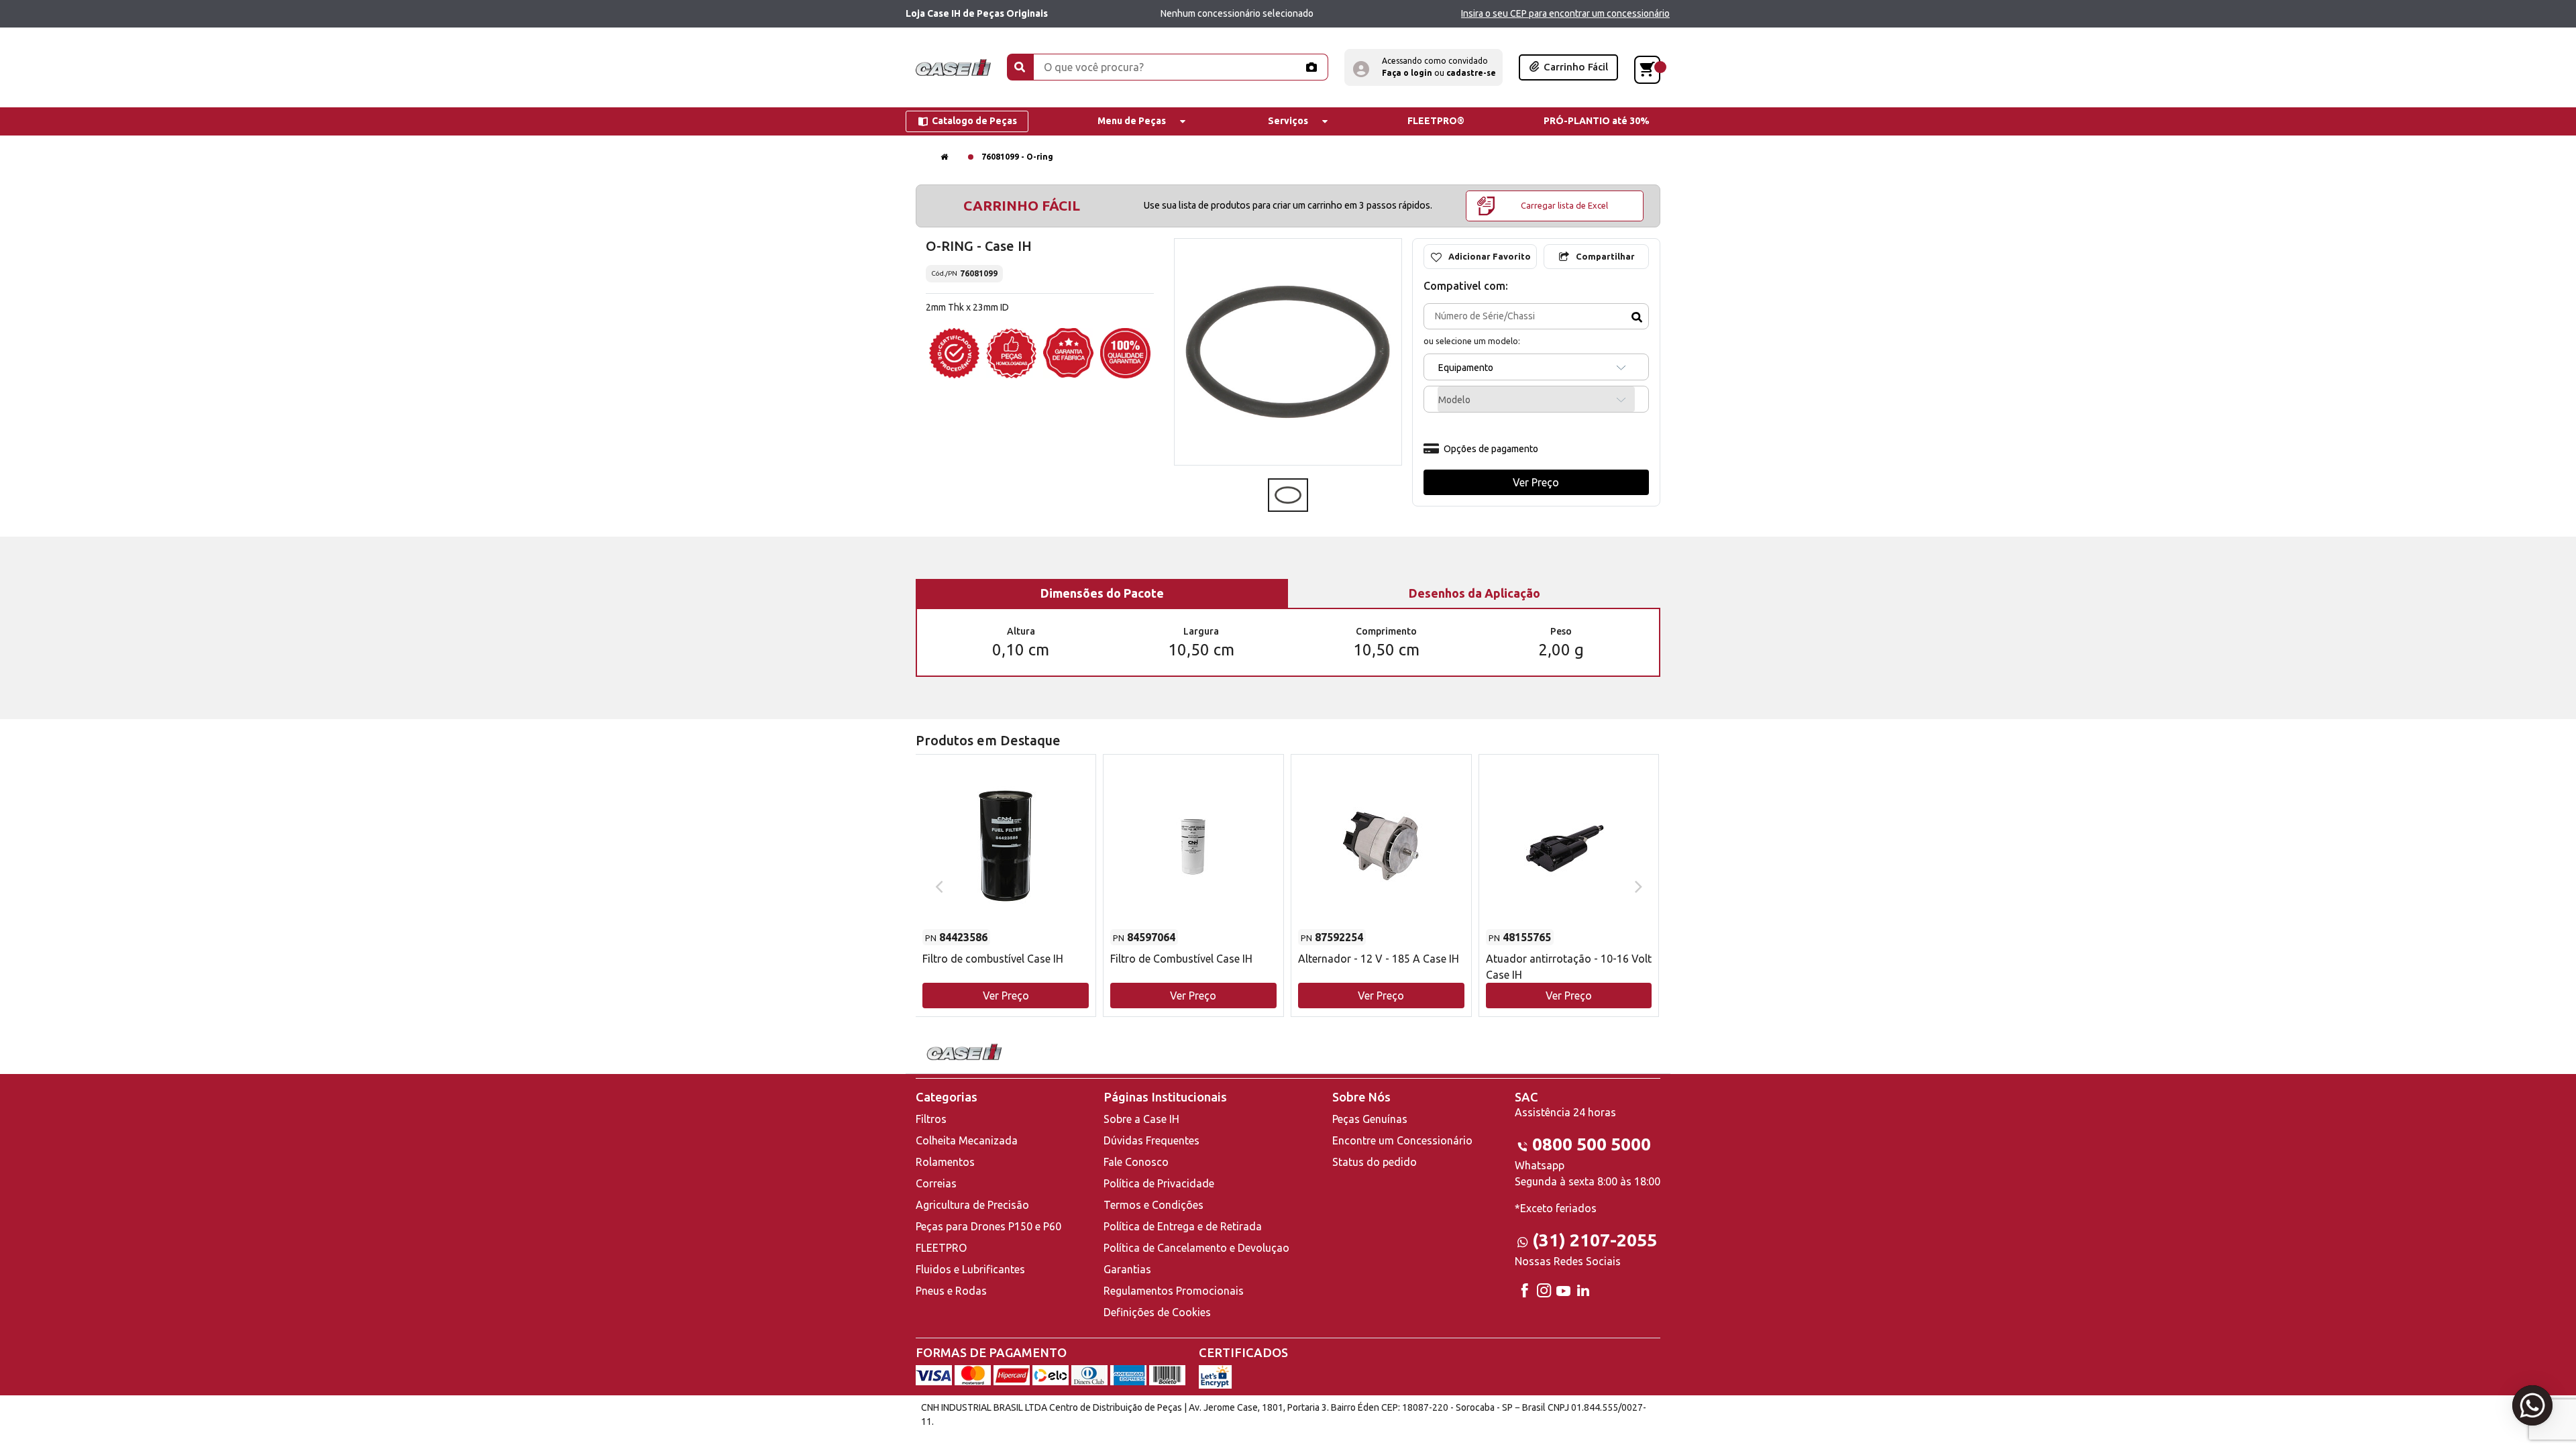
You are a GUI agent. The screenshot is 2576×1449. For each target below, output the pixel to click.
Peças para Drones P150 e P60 (988, 1226)
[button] (1424, 67)
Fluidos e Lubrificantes (970, 1269)
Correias (936, 1183)
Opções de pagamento (1491, 449)
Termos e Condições (1153, 1205)
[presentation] (937, 885)
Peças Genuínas (1370, 1119)
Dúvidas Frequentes (1151, 1140)
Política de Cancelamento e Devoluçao (1196, 1248)
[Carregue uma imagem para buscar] (1311, 67)
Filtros (931, 1119)
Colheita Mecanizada (967, 1140)
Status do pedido (1375, 1162)
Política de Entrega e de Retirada (1183, 1226)
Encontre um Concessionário (1402, 1140)
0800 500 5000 (1592, 1144)
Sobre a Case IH (1141, 1119)
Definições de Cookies (1157, 1312)
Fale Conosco (1136, 1162)
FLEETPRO (941, 1248)
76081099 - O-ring (1017, 157)
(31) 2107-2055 (1595, 1240)
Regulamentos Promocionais (1174, 1291)
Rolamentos (945, 1162)
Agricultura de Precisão (972, 1205)
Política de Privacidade (1159, 1183)
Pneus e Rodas (951, 1291)
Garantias (1127, 1269)
